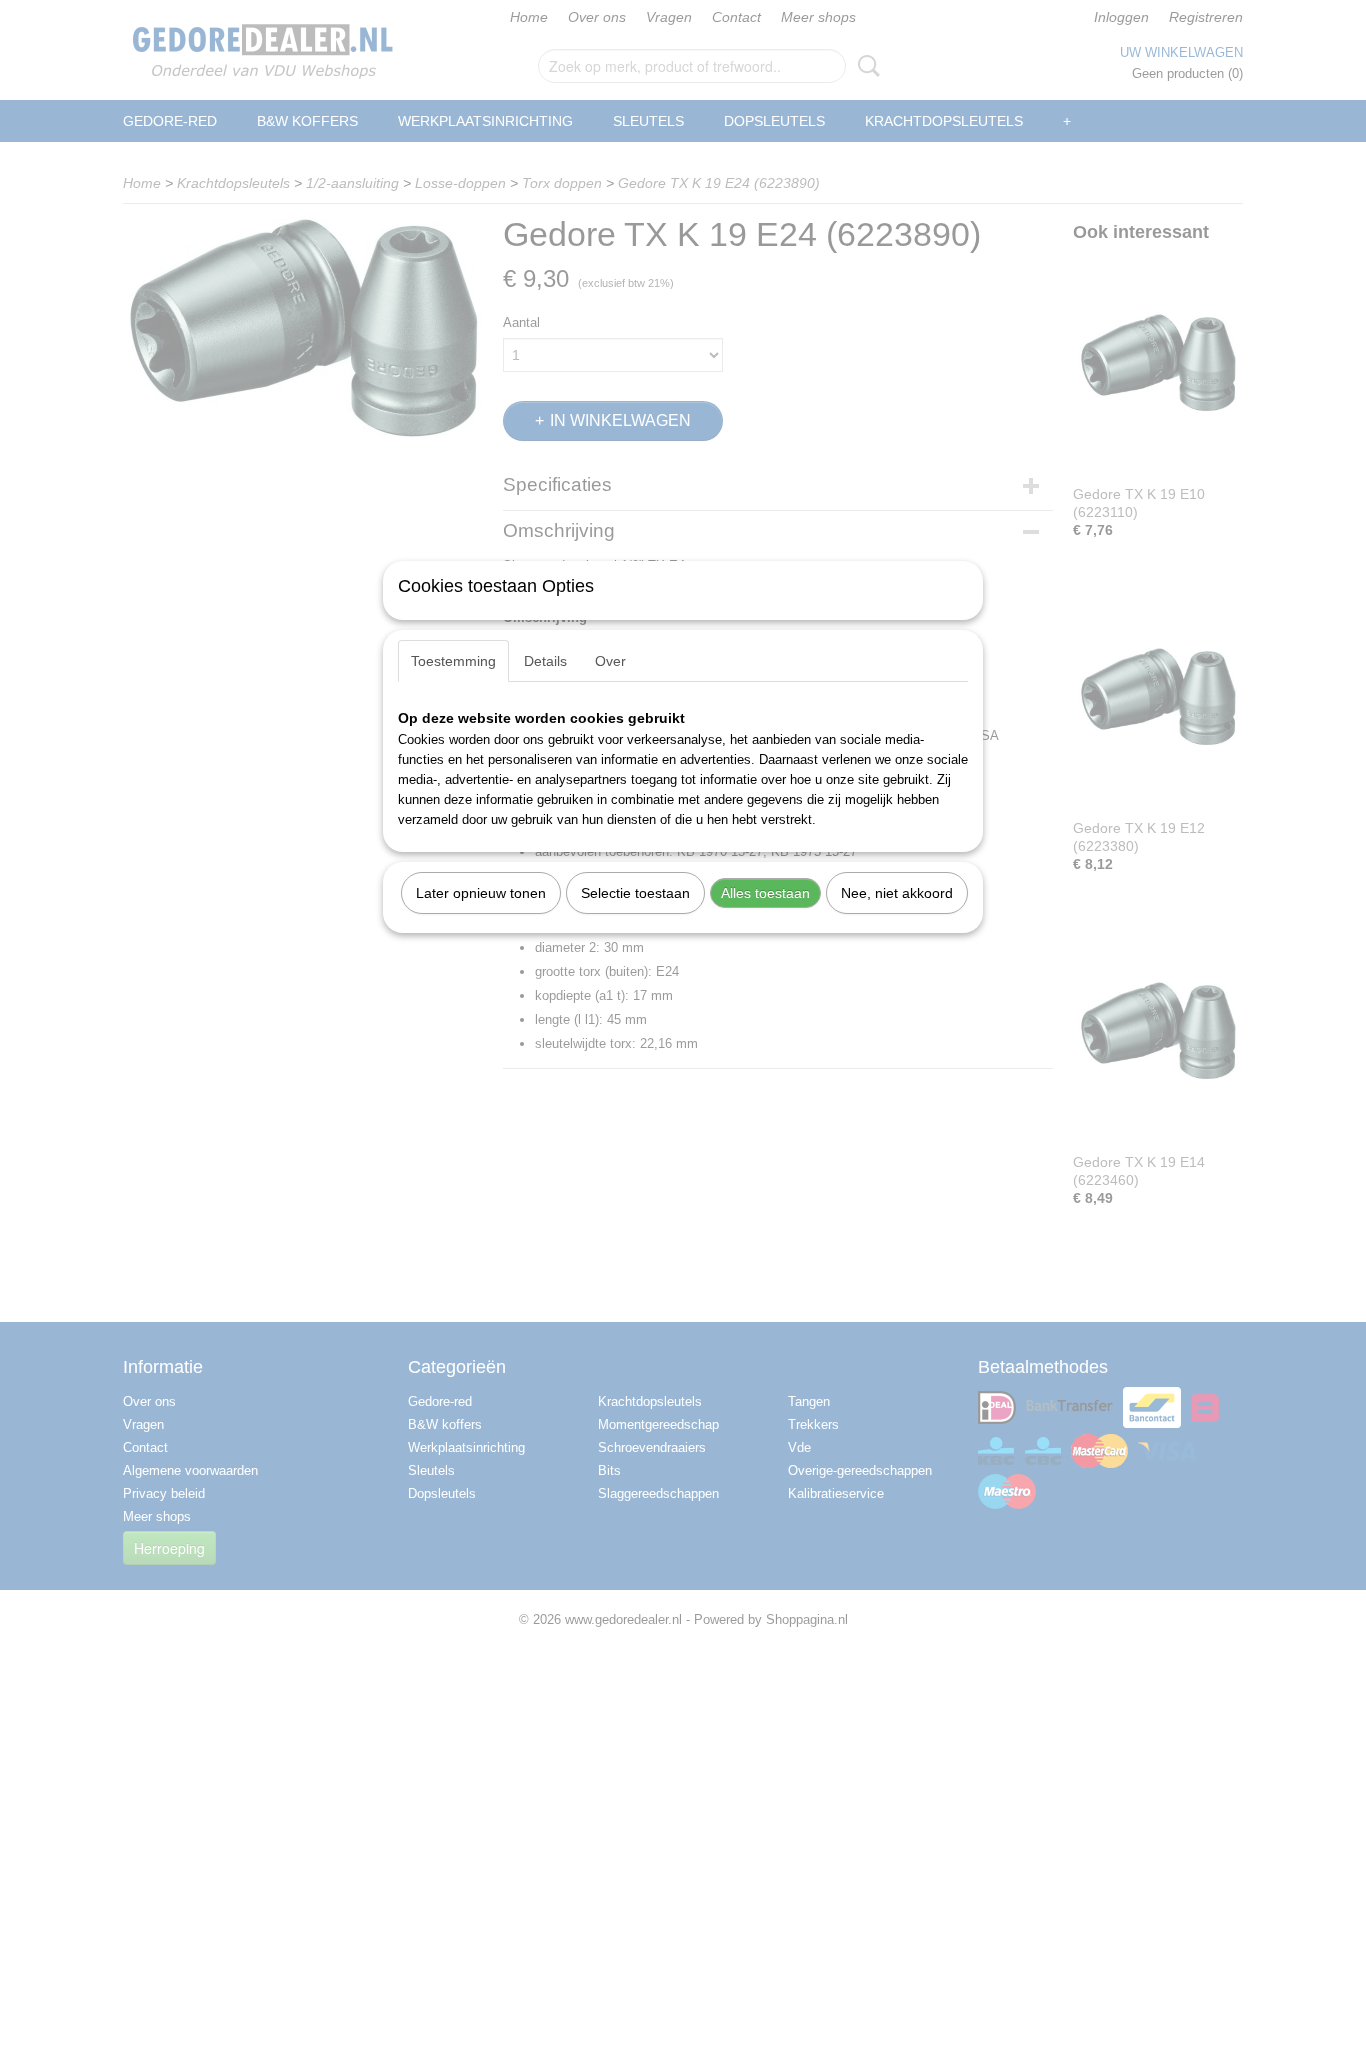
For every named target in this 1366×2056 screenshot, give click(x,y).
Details (545, 661)
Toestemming (453, 661)
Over (610, 661)
